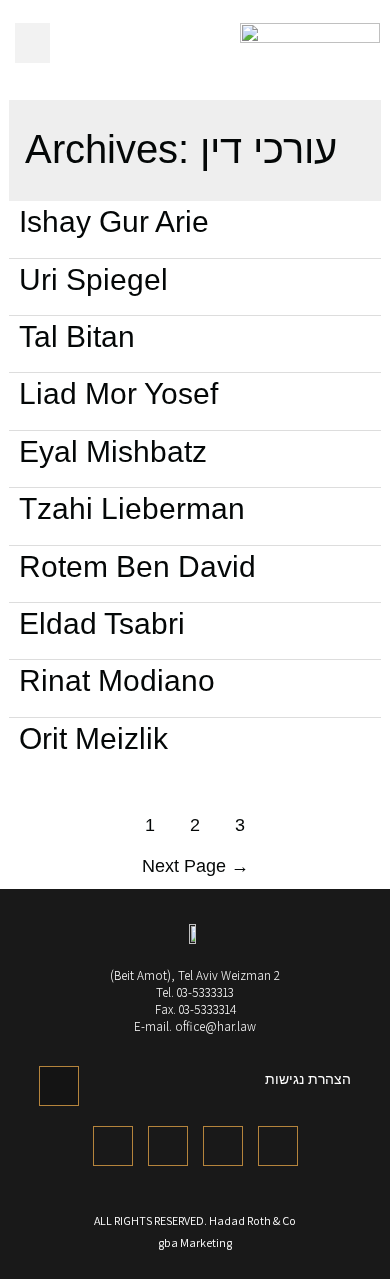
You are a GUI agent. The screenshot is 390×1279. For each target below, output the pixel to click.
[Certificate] (59, 1086)
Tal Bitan (77, 336)
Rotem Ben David (137, 566)
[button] (32, 43)
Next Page (195, 866)
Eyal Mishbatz (113, 451)
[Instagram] (278, 1146)
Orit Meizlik (93, 738)
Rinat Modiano (117, 680)
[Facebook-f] (113, 1146)
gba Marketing (195, 1242)
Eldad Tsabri (102, 623)
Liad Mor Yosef (118, 393)
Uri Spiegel (93, 279)
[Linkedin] (168, 1146)
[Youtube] (223, 1146)
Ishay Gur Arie (114, 221)
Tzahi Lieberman (132, 508)
